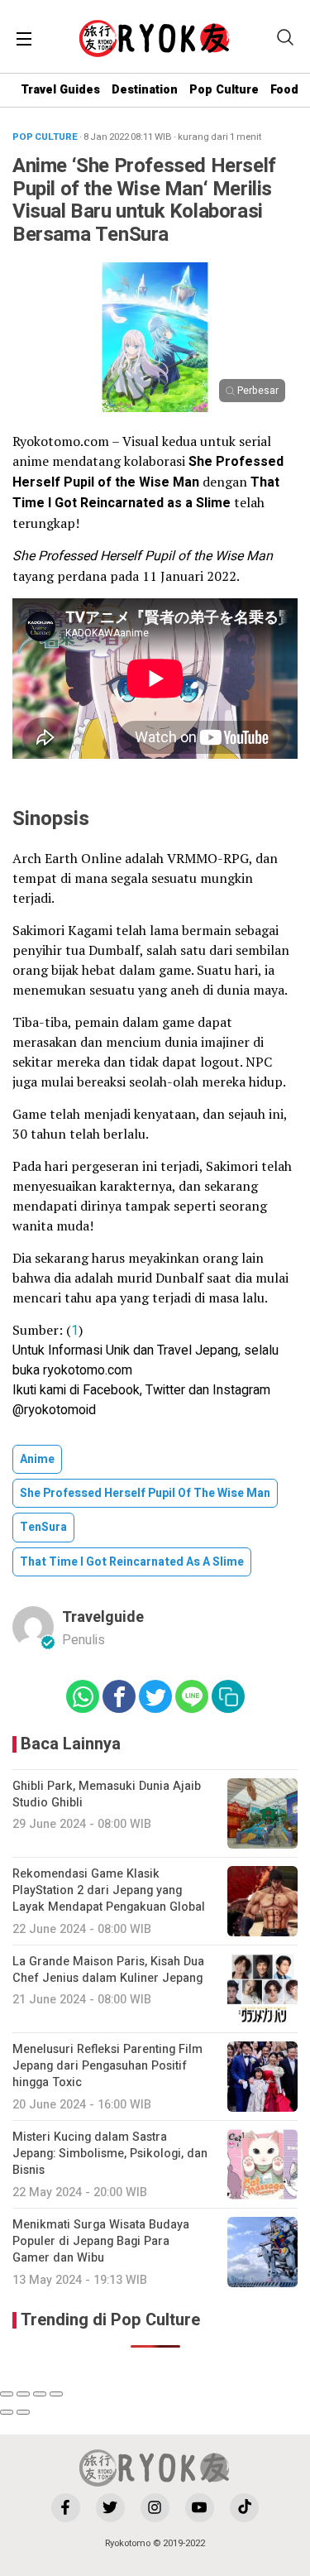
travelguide (103, 1617)
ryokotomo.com (88, 1370)
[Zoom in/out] (56, 2394)
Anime (37, 1459)
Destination (145, 90)
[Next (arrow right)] (23, 2412)
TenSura (43, 1527)
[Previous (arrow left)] (7, 2412)
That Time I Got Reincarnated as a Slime (132, 1562)
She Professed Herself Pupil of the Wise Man (145, 1493)
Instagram (241, 1390)
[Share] (23, 2394)
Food (284, 90)
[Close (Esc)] (7, 2394)
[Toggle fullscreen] (40, 2394)
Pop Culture (224, 90)
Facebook (111, 1390)
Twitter (165, 1390)
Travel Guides (60, 90)
